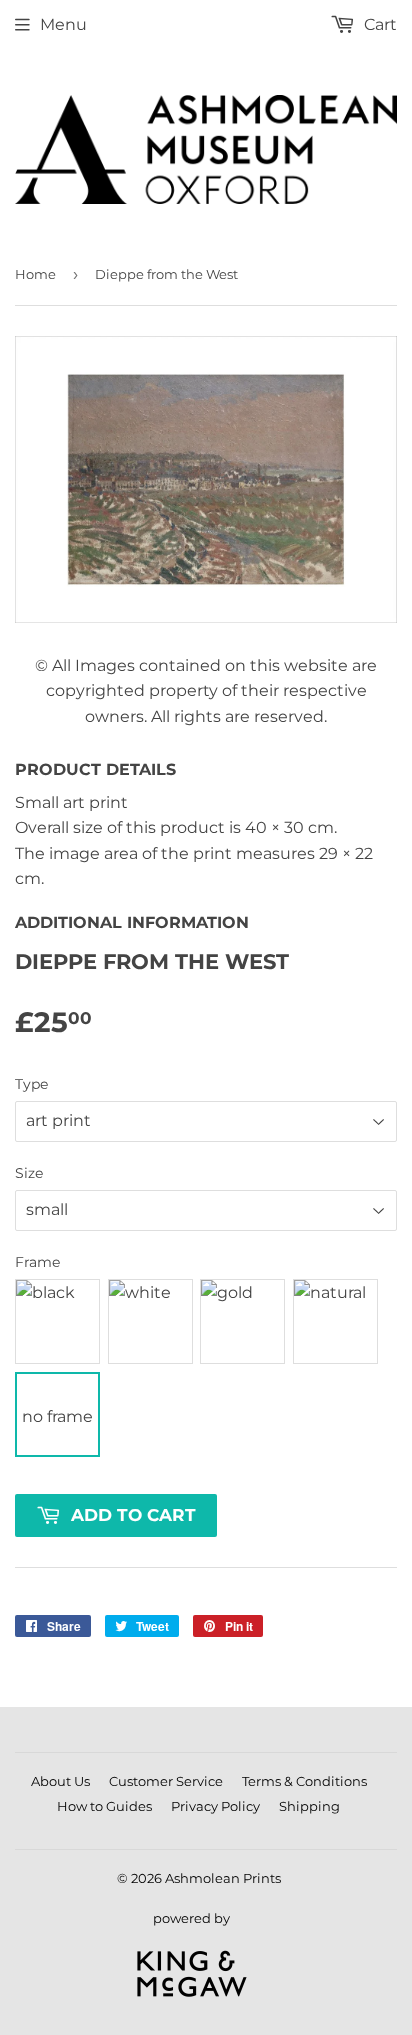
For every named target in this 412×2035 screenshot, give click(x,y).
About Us (60, 1781)
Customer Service (166, 1781)
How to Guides (104, 1806)
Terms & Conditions (304, 1781)
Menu (63, 24)
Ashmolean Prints (223, 1878)
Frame (37, 1262)
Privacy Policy (215, 1806)
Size (29, 1173)
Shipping (309, 1806)
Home (35, 274)
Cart (378, 24)
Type (31, 1084)
